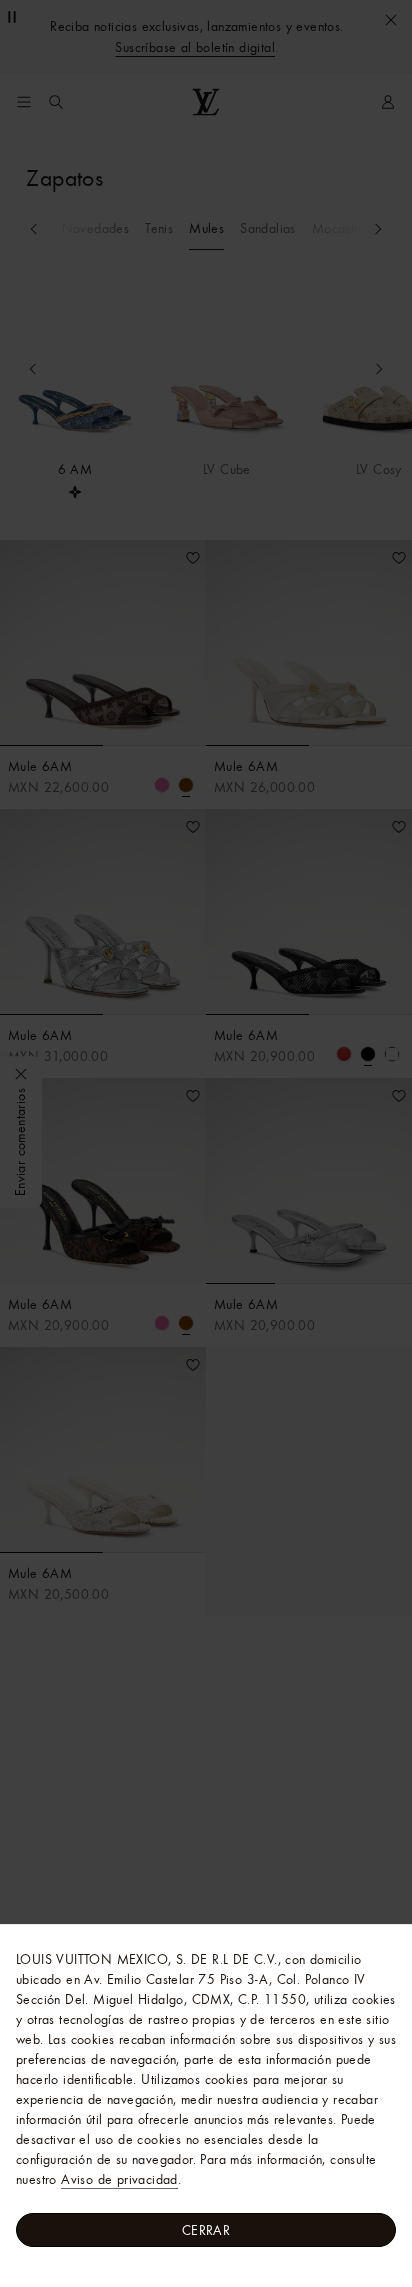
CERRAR (206, 2230)
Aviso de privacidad (119, 2179)
